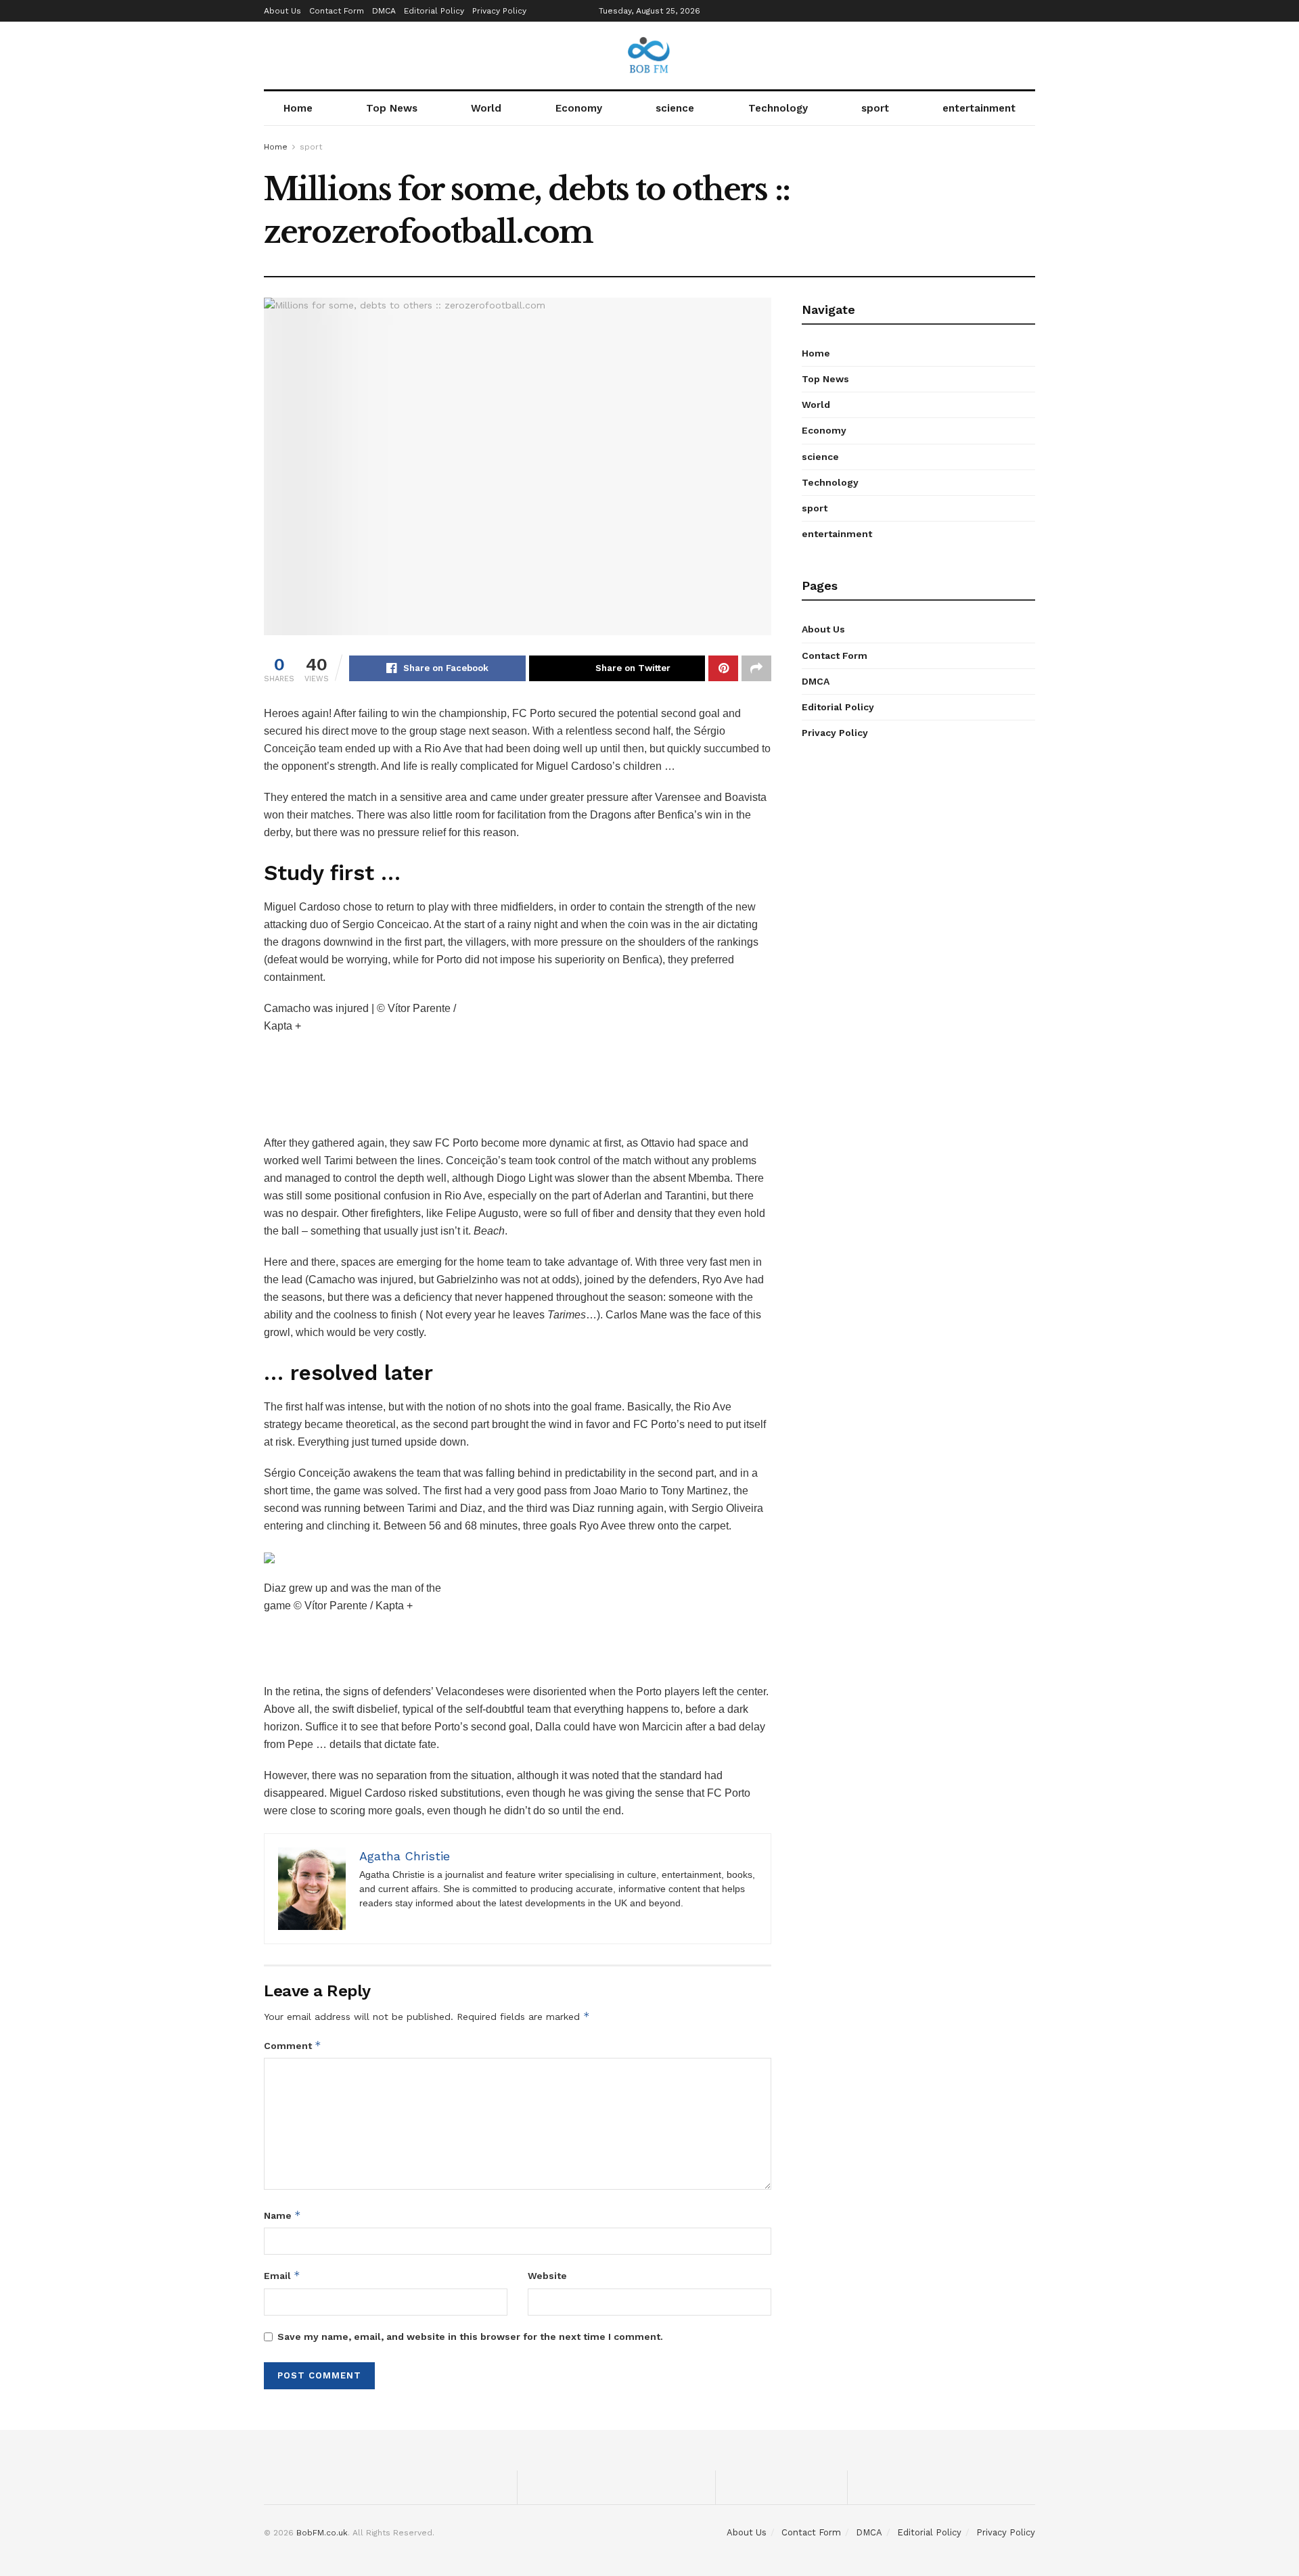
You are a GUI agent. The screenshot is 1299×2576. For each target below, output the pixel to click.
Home (298, 108)
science (675, 108)
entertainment (979, 108)
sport (875, 108)
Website (547, 2276)
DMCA (384, 11)
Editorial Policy (434, 11)
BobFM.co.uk (322, 2533)
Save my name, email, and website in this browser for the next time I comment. (470, 2337)
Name (282, 2215)
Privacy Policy (499, 11)
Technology (778, 108)
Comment (293, 2045)
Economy (579, 108)
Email (282, 2275)
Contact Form (337, 11)
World (486, 108)
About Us (282, 11)
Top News (392, 108)
